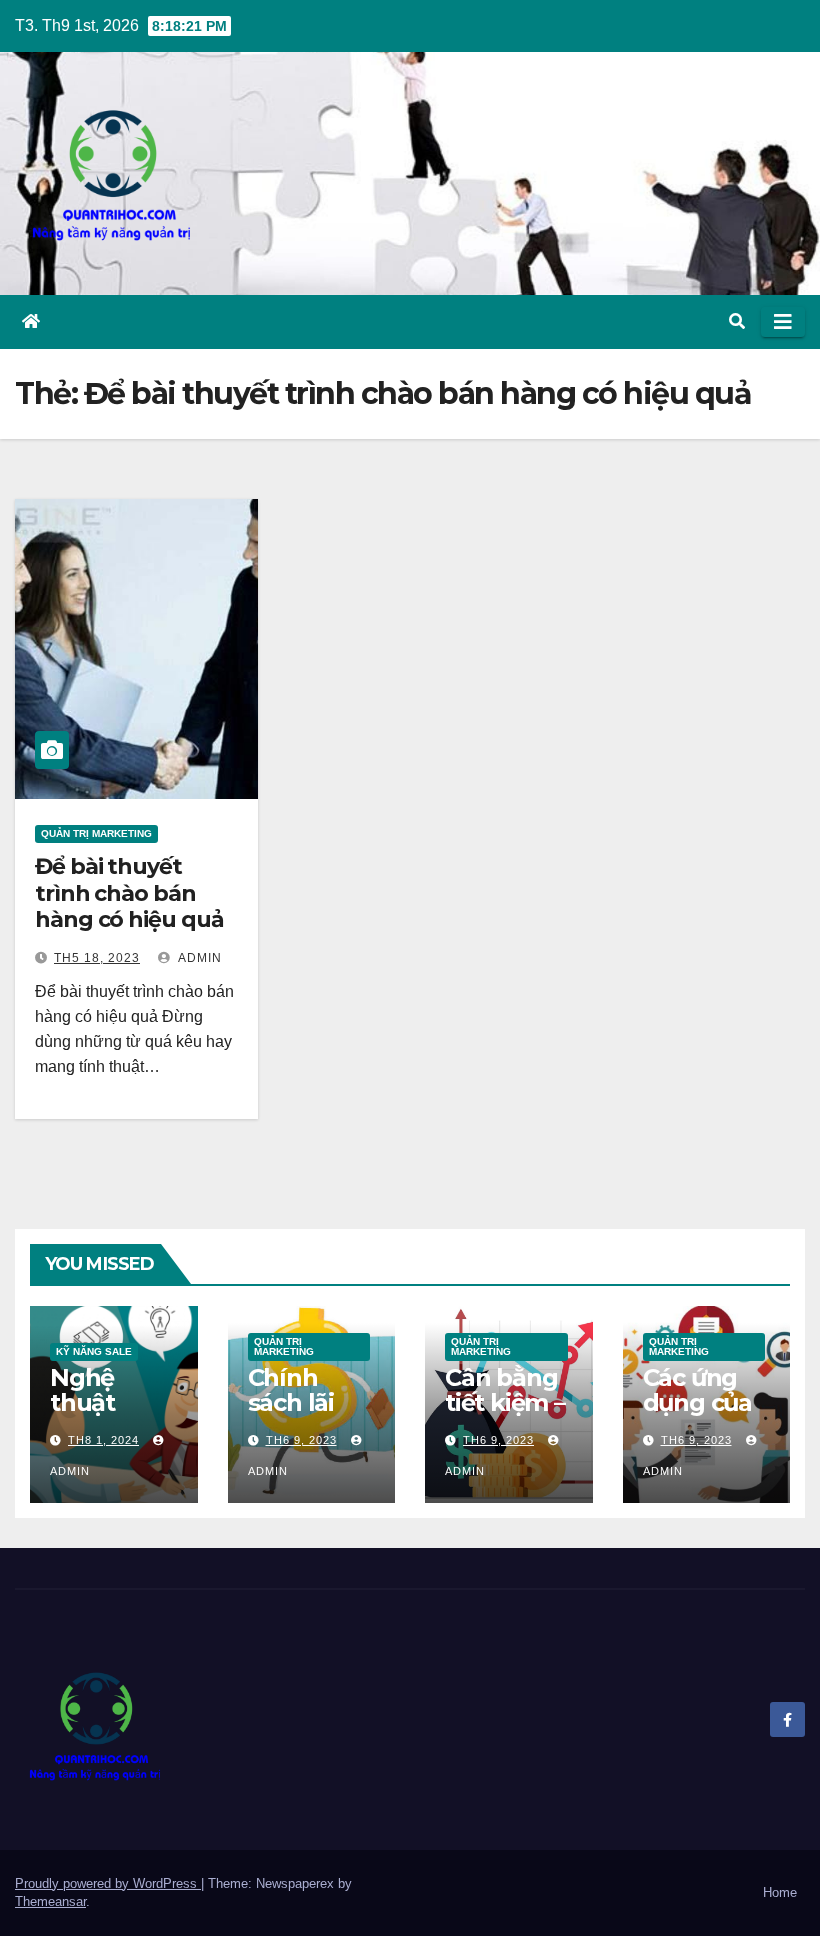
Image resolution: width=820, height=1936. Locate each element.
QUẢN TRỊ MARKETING (96, 833)
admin (198, 958)
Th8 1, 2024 (103, 1440)
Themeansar (50, 1901)
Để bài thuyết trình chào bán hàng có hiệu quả (129, 893)
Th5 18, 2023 (97, 958)
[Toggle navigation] (783, 322)
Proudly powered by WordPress (108, 1883)
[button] (737, 321)
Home (780, 1892)
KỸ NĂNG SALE (94, 1351)
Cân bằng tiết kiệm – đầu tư (505, 1402)
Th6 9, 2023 (301, 1440)
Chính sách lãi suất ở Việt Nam (310, 1415)
